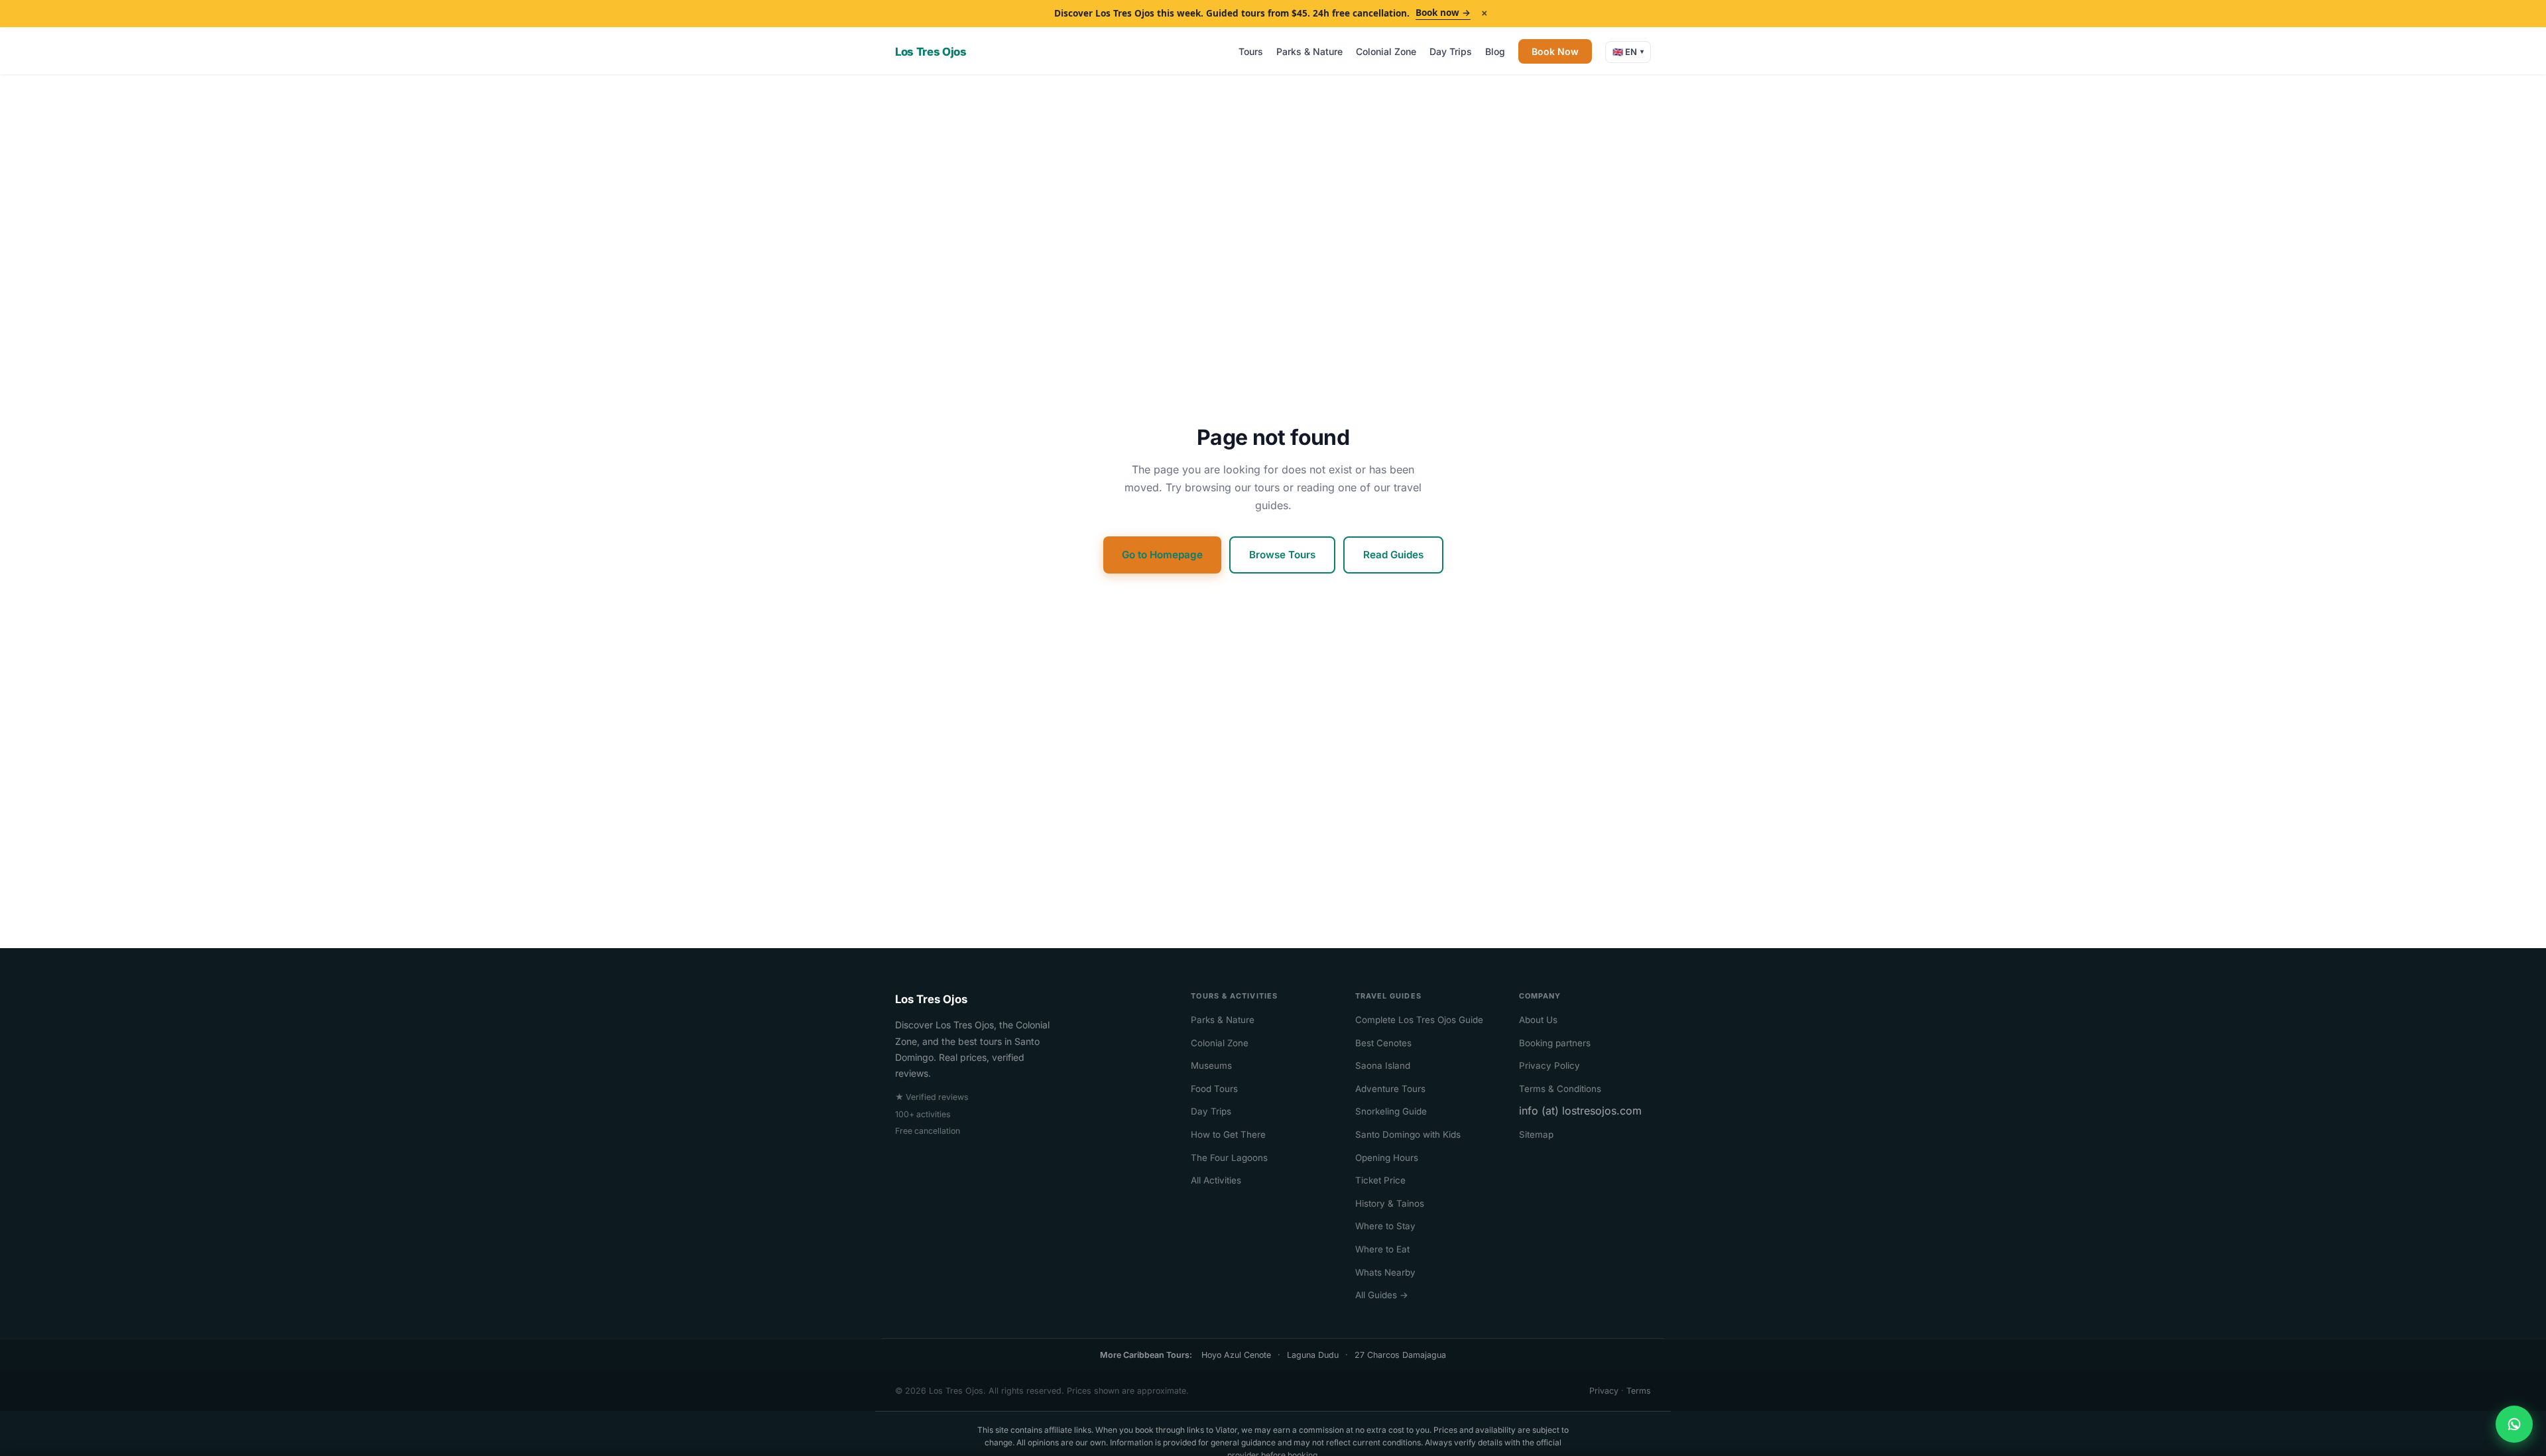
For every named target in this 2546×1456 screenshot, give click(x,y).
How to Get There (1228, 1134)
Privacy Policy (1549, 1065)
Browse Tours (1282, 555)
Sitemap (1536, 1134)
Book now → (1443, 13)
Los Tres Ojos (931, 52)
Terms (1639, 1391)
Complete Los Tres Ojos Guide (1419, 1020)
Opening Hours (1387, 1158)
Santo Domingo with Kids (1408, 1134)
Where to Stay (1385, 1226)
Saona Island (1383, 1065)
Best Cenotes (1383, 1043)
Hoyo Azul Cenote (1236, 1355)
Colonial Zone (1386, 51)
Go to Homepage (1162, 555)
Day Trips (1451, 51)
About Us (1538, 1020)
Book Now (1555, 51)
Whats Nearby (1385, 1272)
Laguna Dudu (1313, 1355)
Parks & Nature (1309, 51)
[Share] (2514, 1424)
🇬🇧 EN (1628, 52)
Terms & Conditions (1560, 1089)
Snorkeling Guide (1391, 1111)
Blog (1495, 51)
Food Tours (1214, 1089)
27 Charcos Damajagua (1400, 1355)
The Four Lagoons (1229, 1158)
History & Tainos (1390, 1203)
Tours (1251, 51)
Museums (1211, 1065)
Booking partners (1555, 1043)
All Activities (1216, 1180)
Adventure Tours (1390, 1089)
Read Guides (1393, 555)
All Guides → (1382, 1295)
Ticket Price (1380, 1180)
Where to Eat (1382, 1249)
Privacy (1604, 1391)
